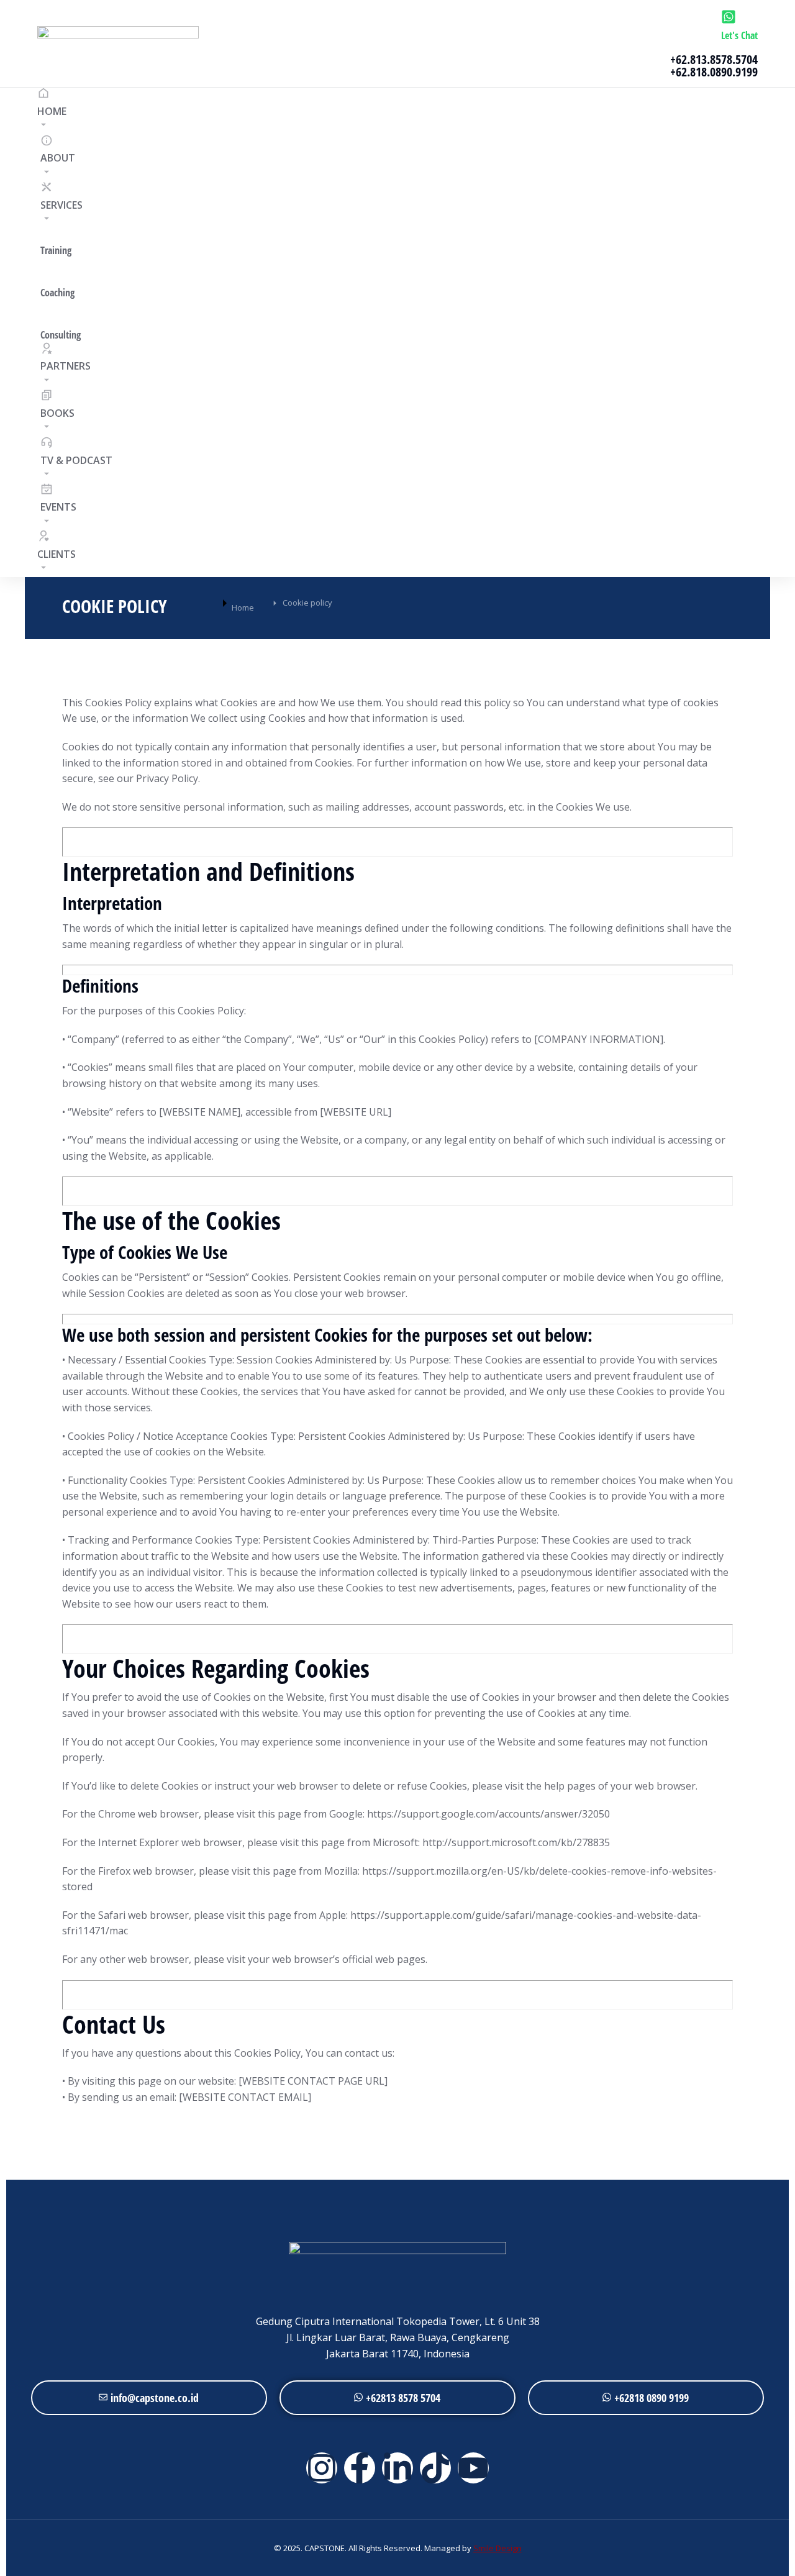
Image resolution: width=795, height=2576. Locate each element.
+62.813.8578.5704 (714, 59)
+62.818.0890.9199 (714, 72)
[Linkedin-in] (397, 2468)
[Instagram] (322, 2468)
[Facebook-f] (360, 2468)
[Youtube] (473, 2468)
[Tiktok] (435, 2468)
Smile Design (497, 2548)
